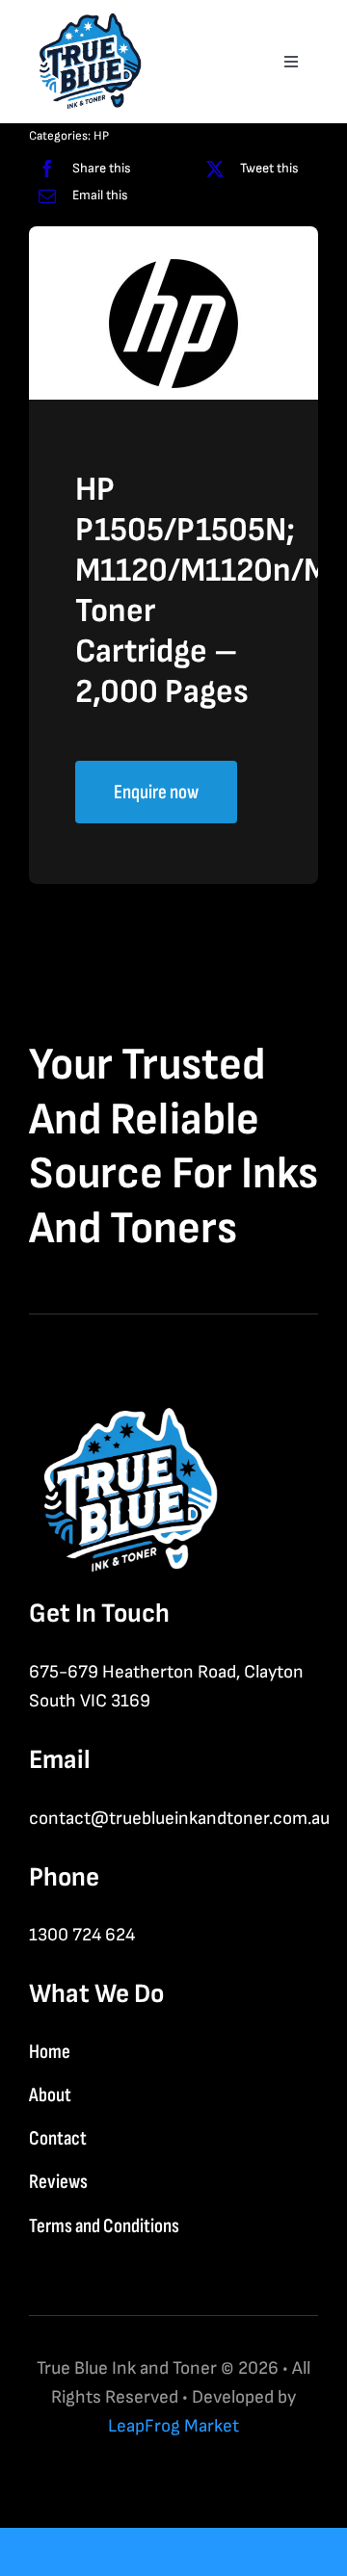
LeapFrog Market (173, 2426)
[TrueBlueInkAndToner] (87, 20)
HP (101, 136)
